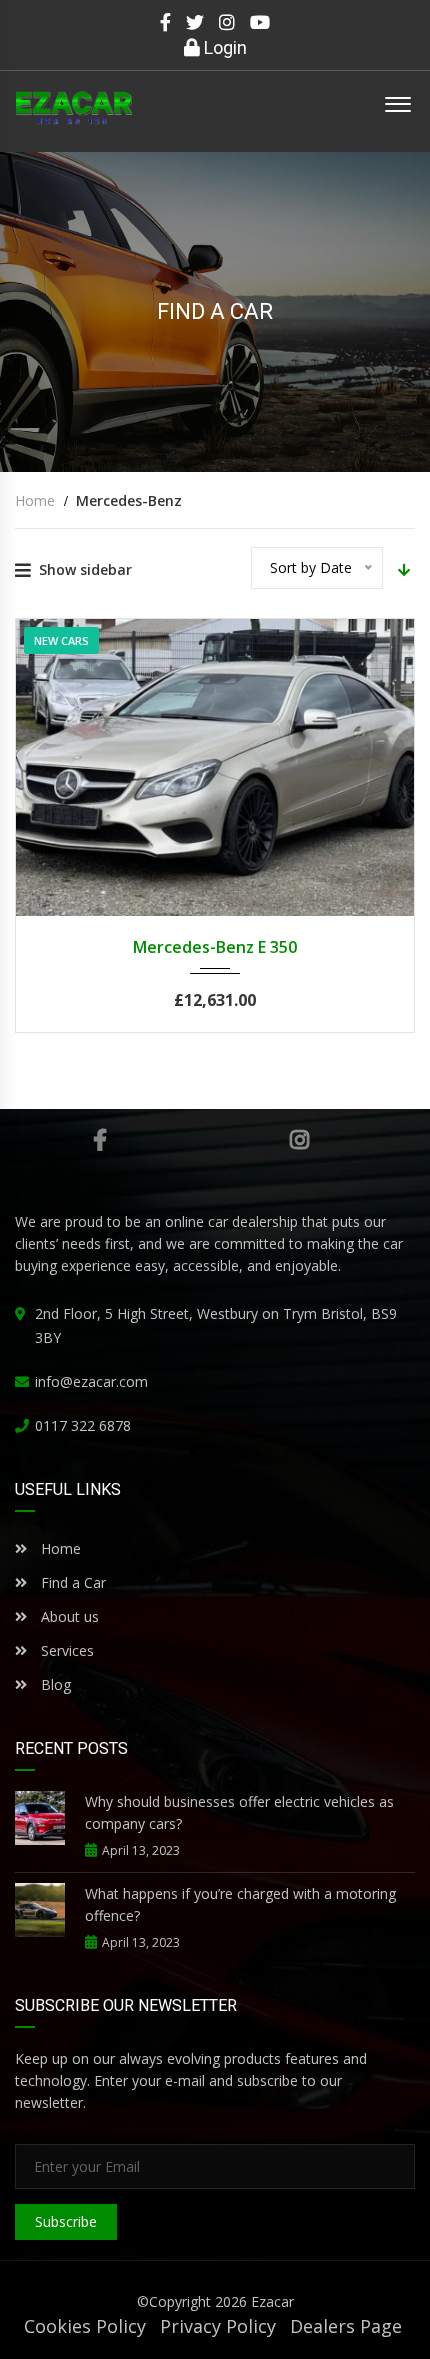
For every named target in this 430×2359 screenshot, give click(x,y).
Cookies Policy (85, 2326)
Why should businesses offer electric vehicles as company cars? (239, 1812)
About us (70, 1616)
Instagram (300, 1140)
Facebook (100, 1140)
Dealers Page (346, 2326)
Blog (54, 1684)
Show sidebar (85, 569)
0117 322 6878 (83, 1425)
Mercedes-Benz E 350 (215, 947)
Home (59, 1548)
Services (67, 1650)
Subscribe (66, 2221)
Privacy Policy (218, 2326)
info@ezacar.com (91, 1381)
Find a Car (71, 1582)
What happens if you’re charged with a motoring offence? (240, 1904)
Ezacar (272, 2301)
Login (223, 47)
